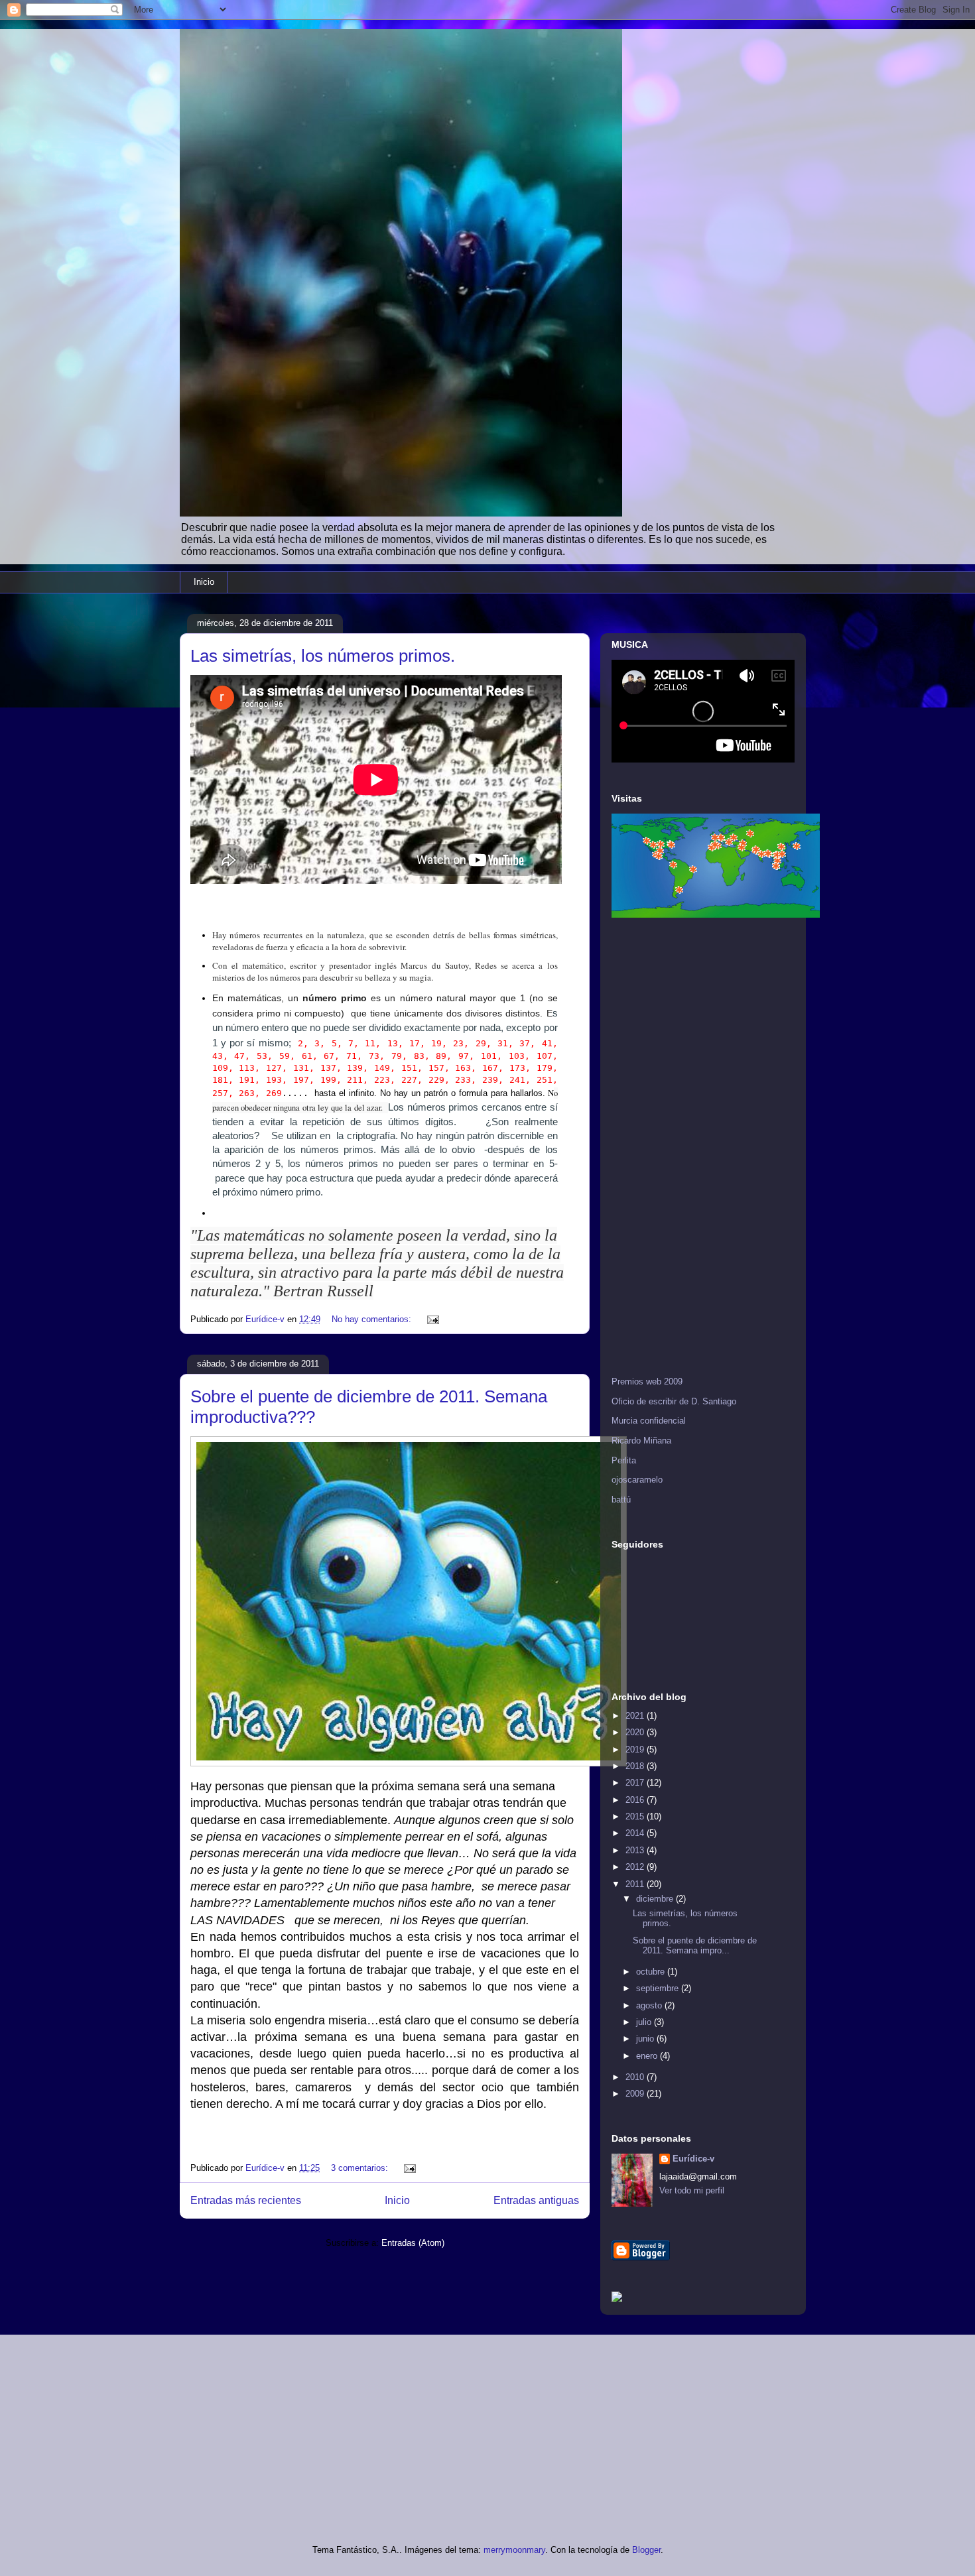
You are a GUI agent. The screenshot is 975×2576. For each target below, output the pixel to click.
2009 (636, 2094)
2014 (636, 1833)
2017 (636, 1783)
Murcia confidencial (649, 1421)
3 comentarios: (361, 2168)
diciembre (656, 1899)
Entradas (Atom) (413, 2243)
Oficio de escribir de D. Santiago (674, 1401)
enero (648, 2056)
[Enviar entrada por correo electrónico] (432, 1319)
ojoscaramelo (637, 1480)
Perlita (624, 1460)
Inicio (204, 582)
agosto (650, 2005)
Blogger (646, 2550)
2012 (636, 1867)
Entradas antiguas (536, 2200)
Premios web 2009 (647, 1381)
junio (646, 2039)
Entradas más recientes (246, 2200)
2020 (636, 1732)
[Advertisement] (665, 1148)
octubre (652, 1972)
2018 (636, 1766)
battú (621, 1500)
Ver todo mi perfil (692, 2190)
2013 (636, 1850)
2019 (636, 1749)
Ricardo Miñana (641, 1441)
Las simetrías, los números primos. (323, 656)
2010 (636, 2077)
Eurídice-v (693, 2159)
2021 (636, 1716)
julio (645, 2022)
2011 (636, 1884)
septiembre (659, 1988)
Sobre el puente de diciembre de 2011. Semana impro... (695, 1946)
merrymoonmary (514, 2550)
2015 (636, 1816)
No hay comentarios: (373, 1319)
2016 (636, 1800)
